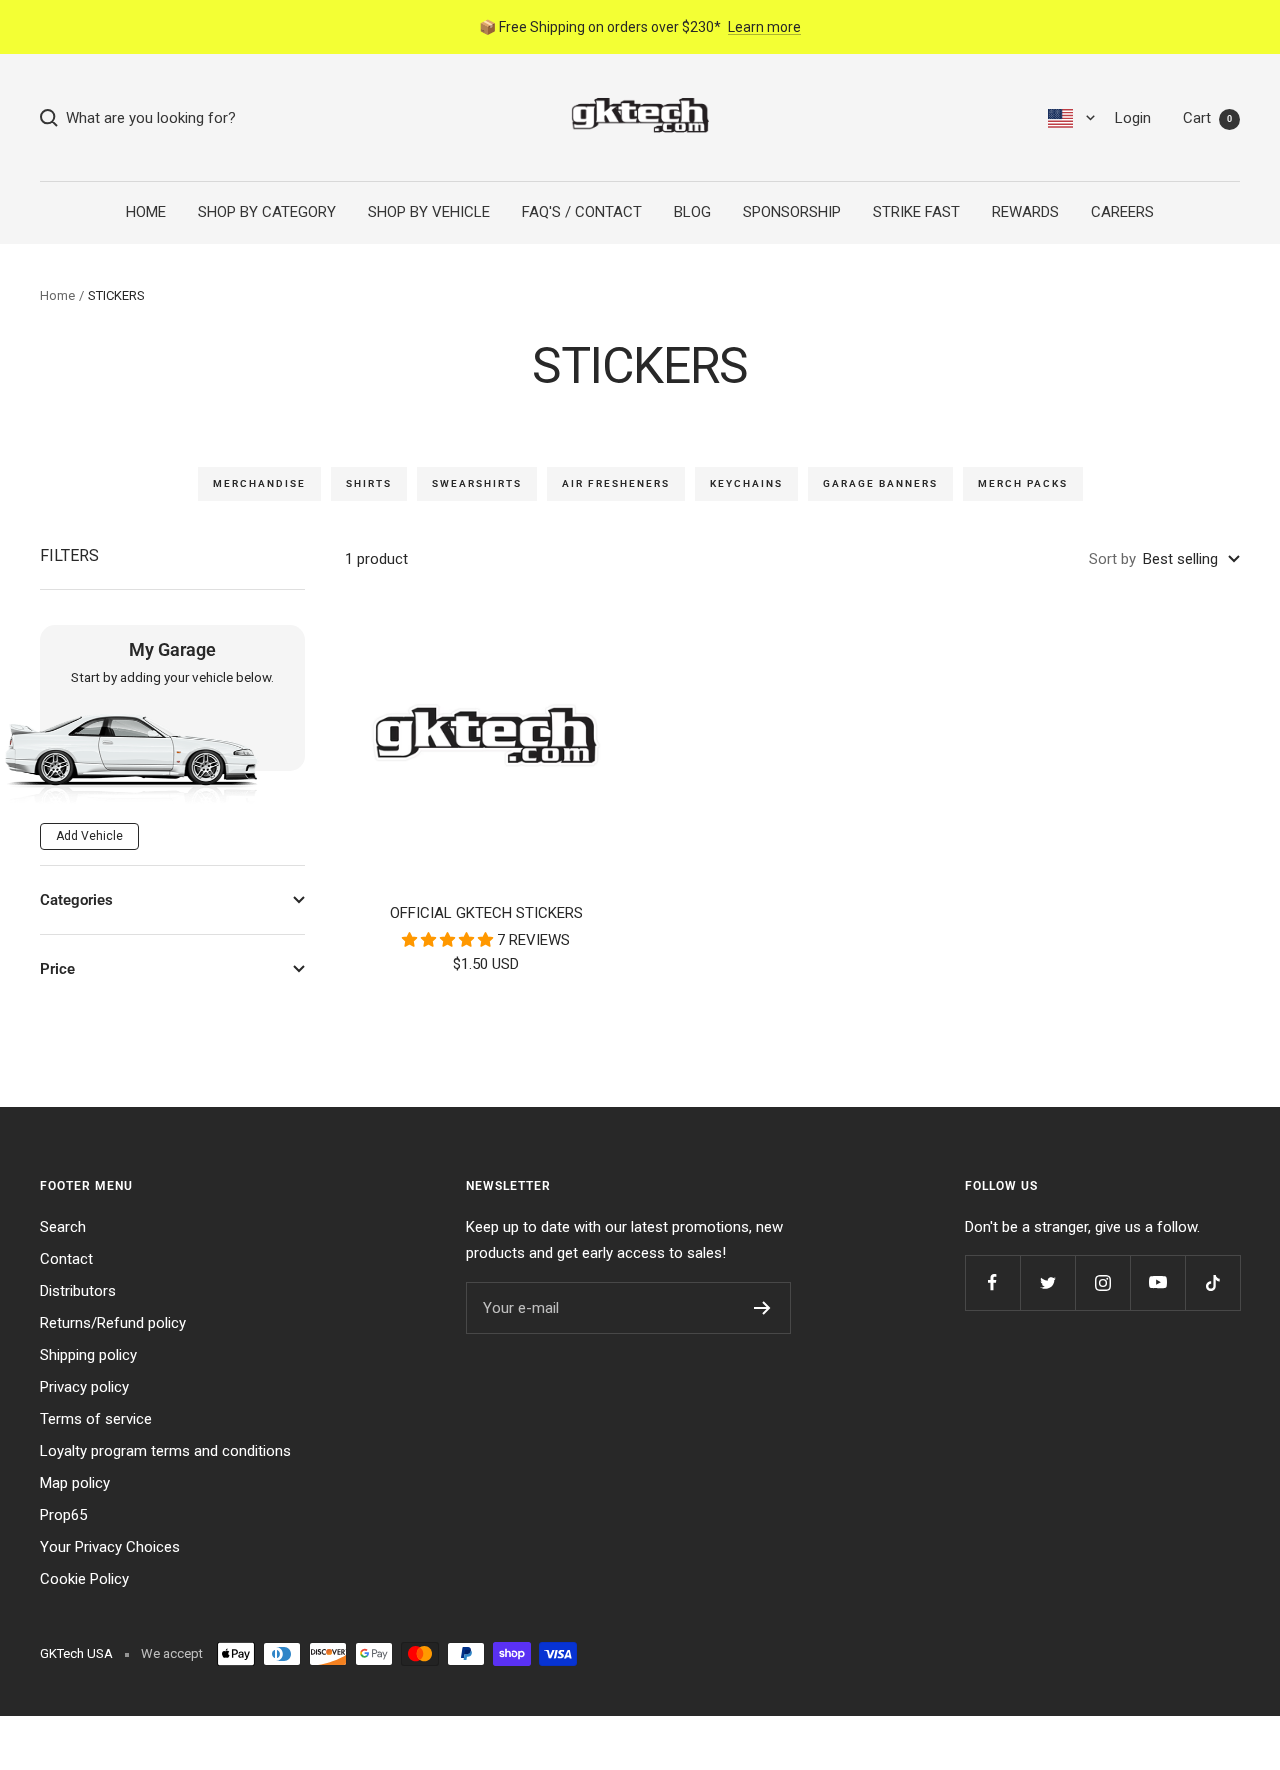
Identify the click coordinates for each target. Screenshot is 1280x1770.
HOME (146, 212)
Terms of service (96, 1419)
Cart (1207, 118)
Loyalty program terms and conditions (165, 1451)
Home (57, 295)
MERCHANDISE (259, 483)
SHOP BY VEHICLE (429, 212)
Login (1133, 118)
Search (63, 1227)
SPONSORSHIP (792, 212)
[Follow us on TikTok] (1212, 1282)
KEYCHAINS (746, 483)
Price (57, 969)
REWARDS (1025, 212)
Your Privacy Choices (110, 1547)
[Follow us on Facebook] (992, 1282)
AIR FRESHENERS (616, 483)
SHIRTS (369, 483)
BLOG (692, 212)
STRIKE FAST (916, 212)
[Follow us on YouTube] (1157, 1282)
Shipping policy (88, 1355)
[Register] (762, 1308)
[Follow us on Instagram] (1102, 1282)
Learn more (764, 27)
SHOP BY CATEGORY (267, 212)
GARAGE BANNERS (880, 483)
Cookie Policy (84, 1579)
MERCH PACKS (1023, 483)
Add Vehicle (89, 836)
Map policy (75, 1483)
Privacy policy (84, 1387)
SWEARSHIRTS (477, 483)
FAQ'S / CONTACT (582, 212)
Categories (76, 900)
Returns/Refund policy (113, 1323)
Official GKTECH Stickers (486, 913)
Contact (66, 1259)
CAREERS (1122, 212)
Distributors (78, 1291)
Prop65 (63, 1515)
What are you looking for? (147, 118)
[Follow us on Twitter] (1047, 1282)
